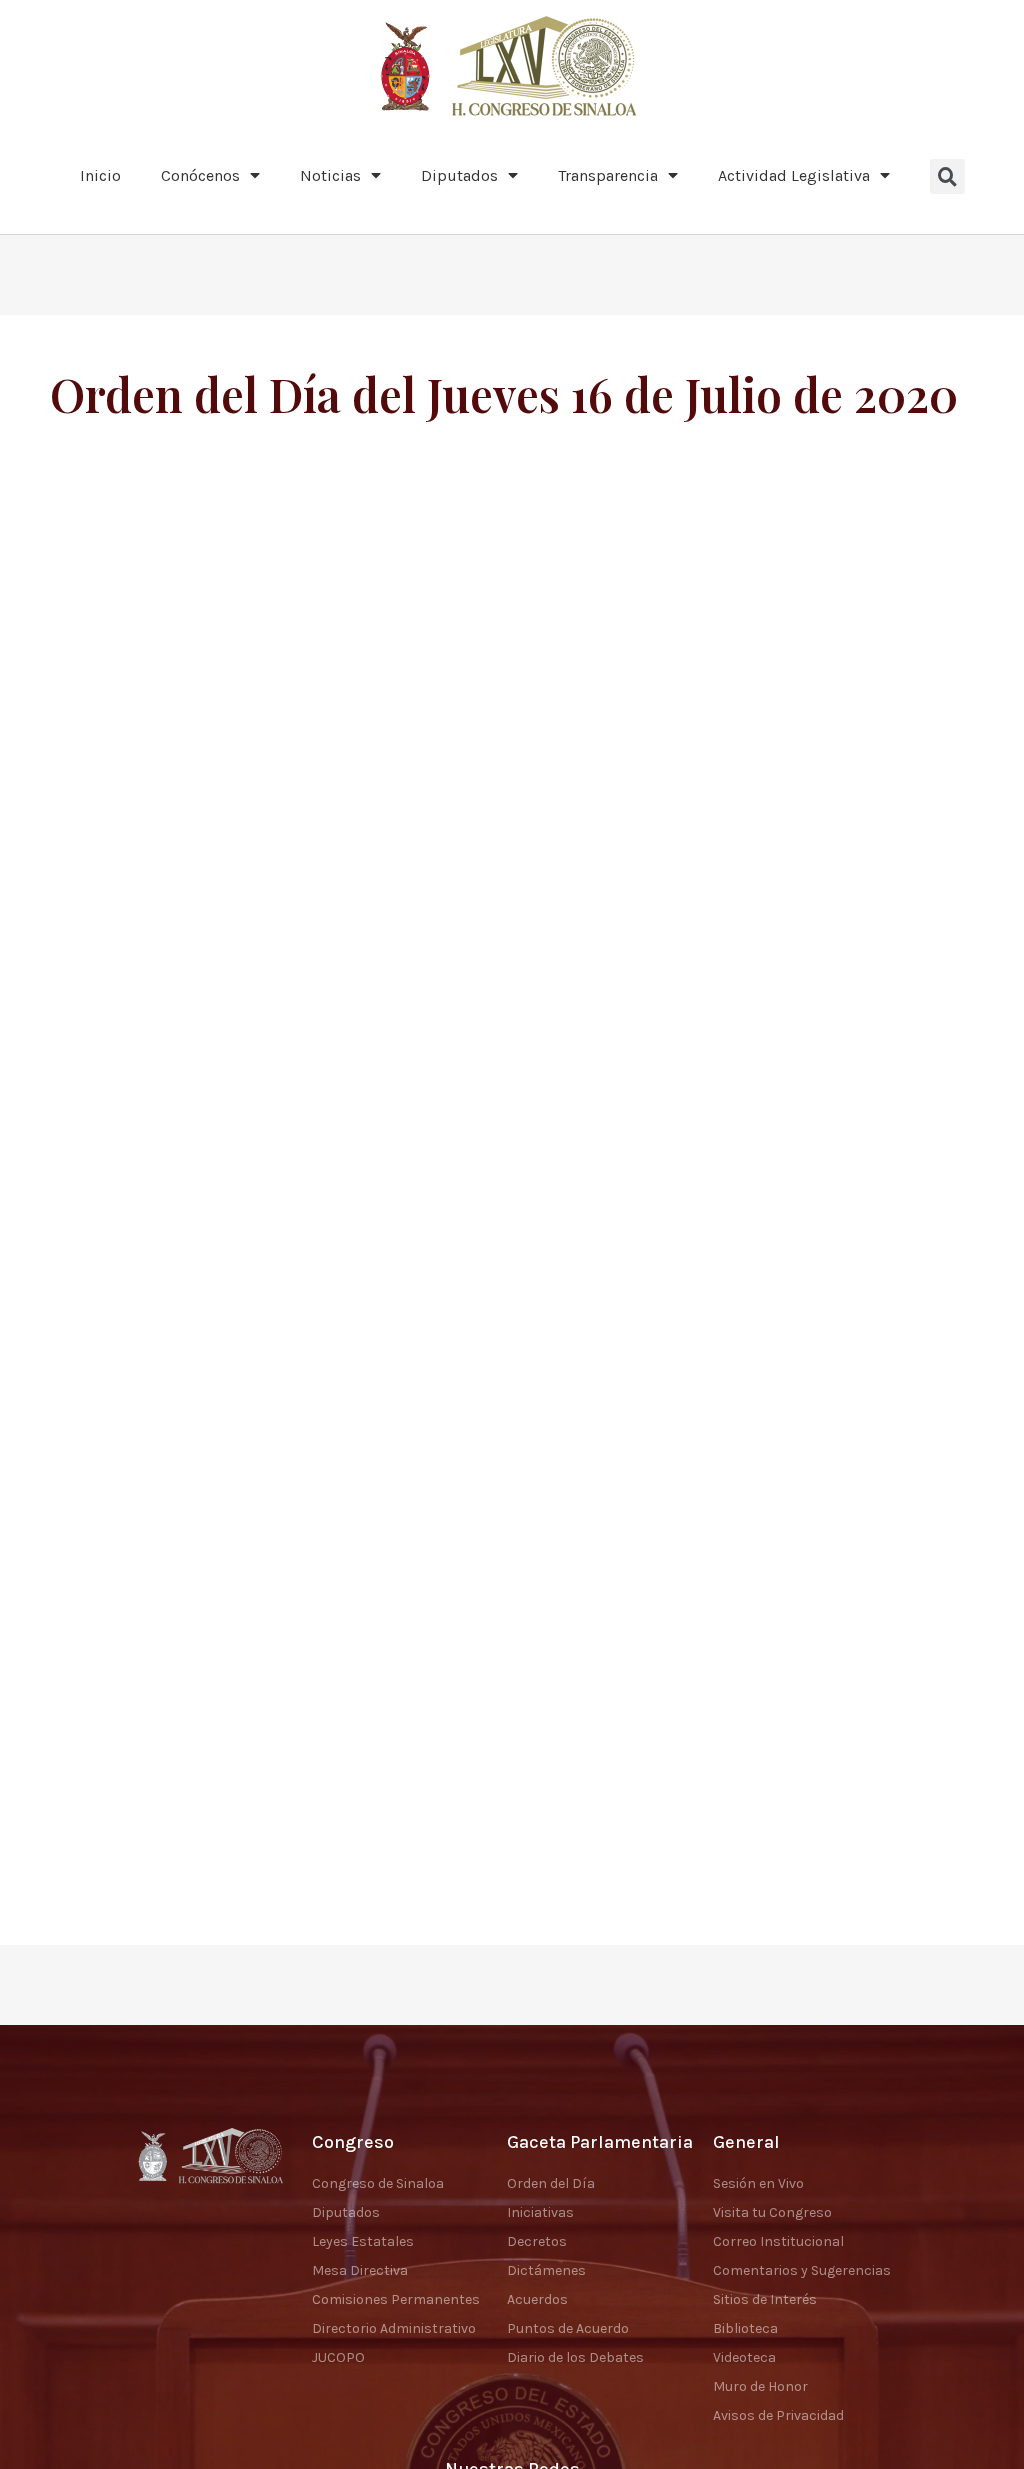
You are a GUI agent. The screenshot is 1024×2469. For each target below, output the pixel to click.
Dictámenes (546, 2270)
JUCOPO (338, 2357)
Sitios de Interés (765, 2299)
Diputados (459, 175)
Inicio (100, 175)
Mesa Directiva (360, 2270)
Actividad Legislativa (794, 175)
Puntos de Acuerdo (568, 2328)
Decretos (537, 2241)
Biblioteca (745, 2328)
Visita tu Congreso (772, 2212)
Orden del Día (551, 2183)
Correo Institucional (778, 2241)
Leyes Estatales (363, 2241)
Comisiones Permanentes (396, 2299)
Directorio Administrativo (394, 2328)
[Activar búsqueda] (947, 176)
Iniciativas (540, 2212)
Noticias (330, 175)
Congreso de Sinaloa (378, 2183)
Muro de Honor (760, 2386)
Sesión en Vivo (758, 2183)
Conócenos (200, 175)
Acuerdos (537, 2299)
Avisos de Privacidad (778, 2415)
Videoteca (744, 2357)
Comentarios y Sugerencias (802, 2270)
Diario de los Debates (575, 2357)
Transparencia (608, 175)
